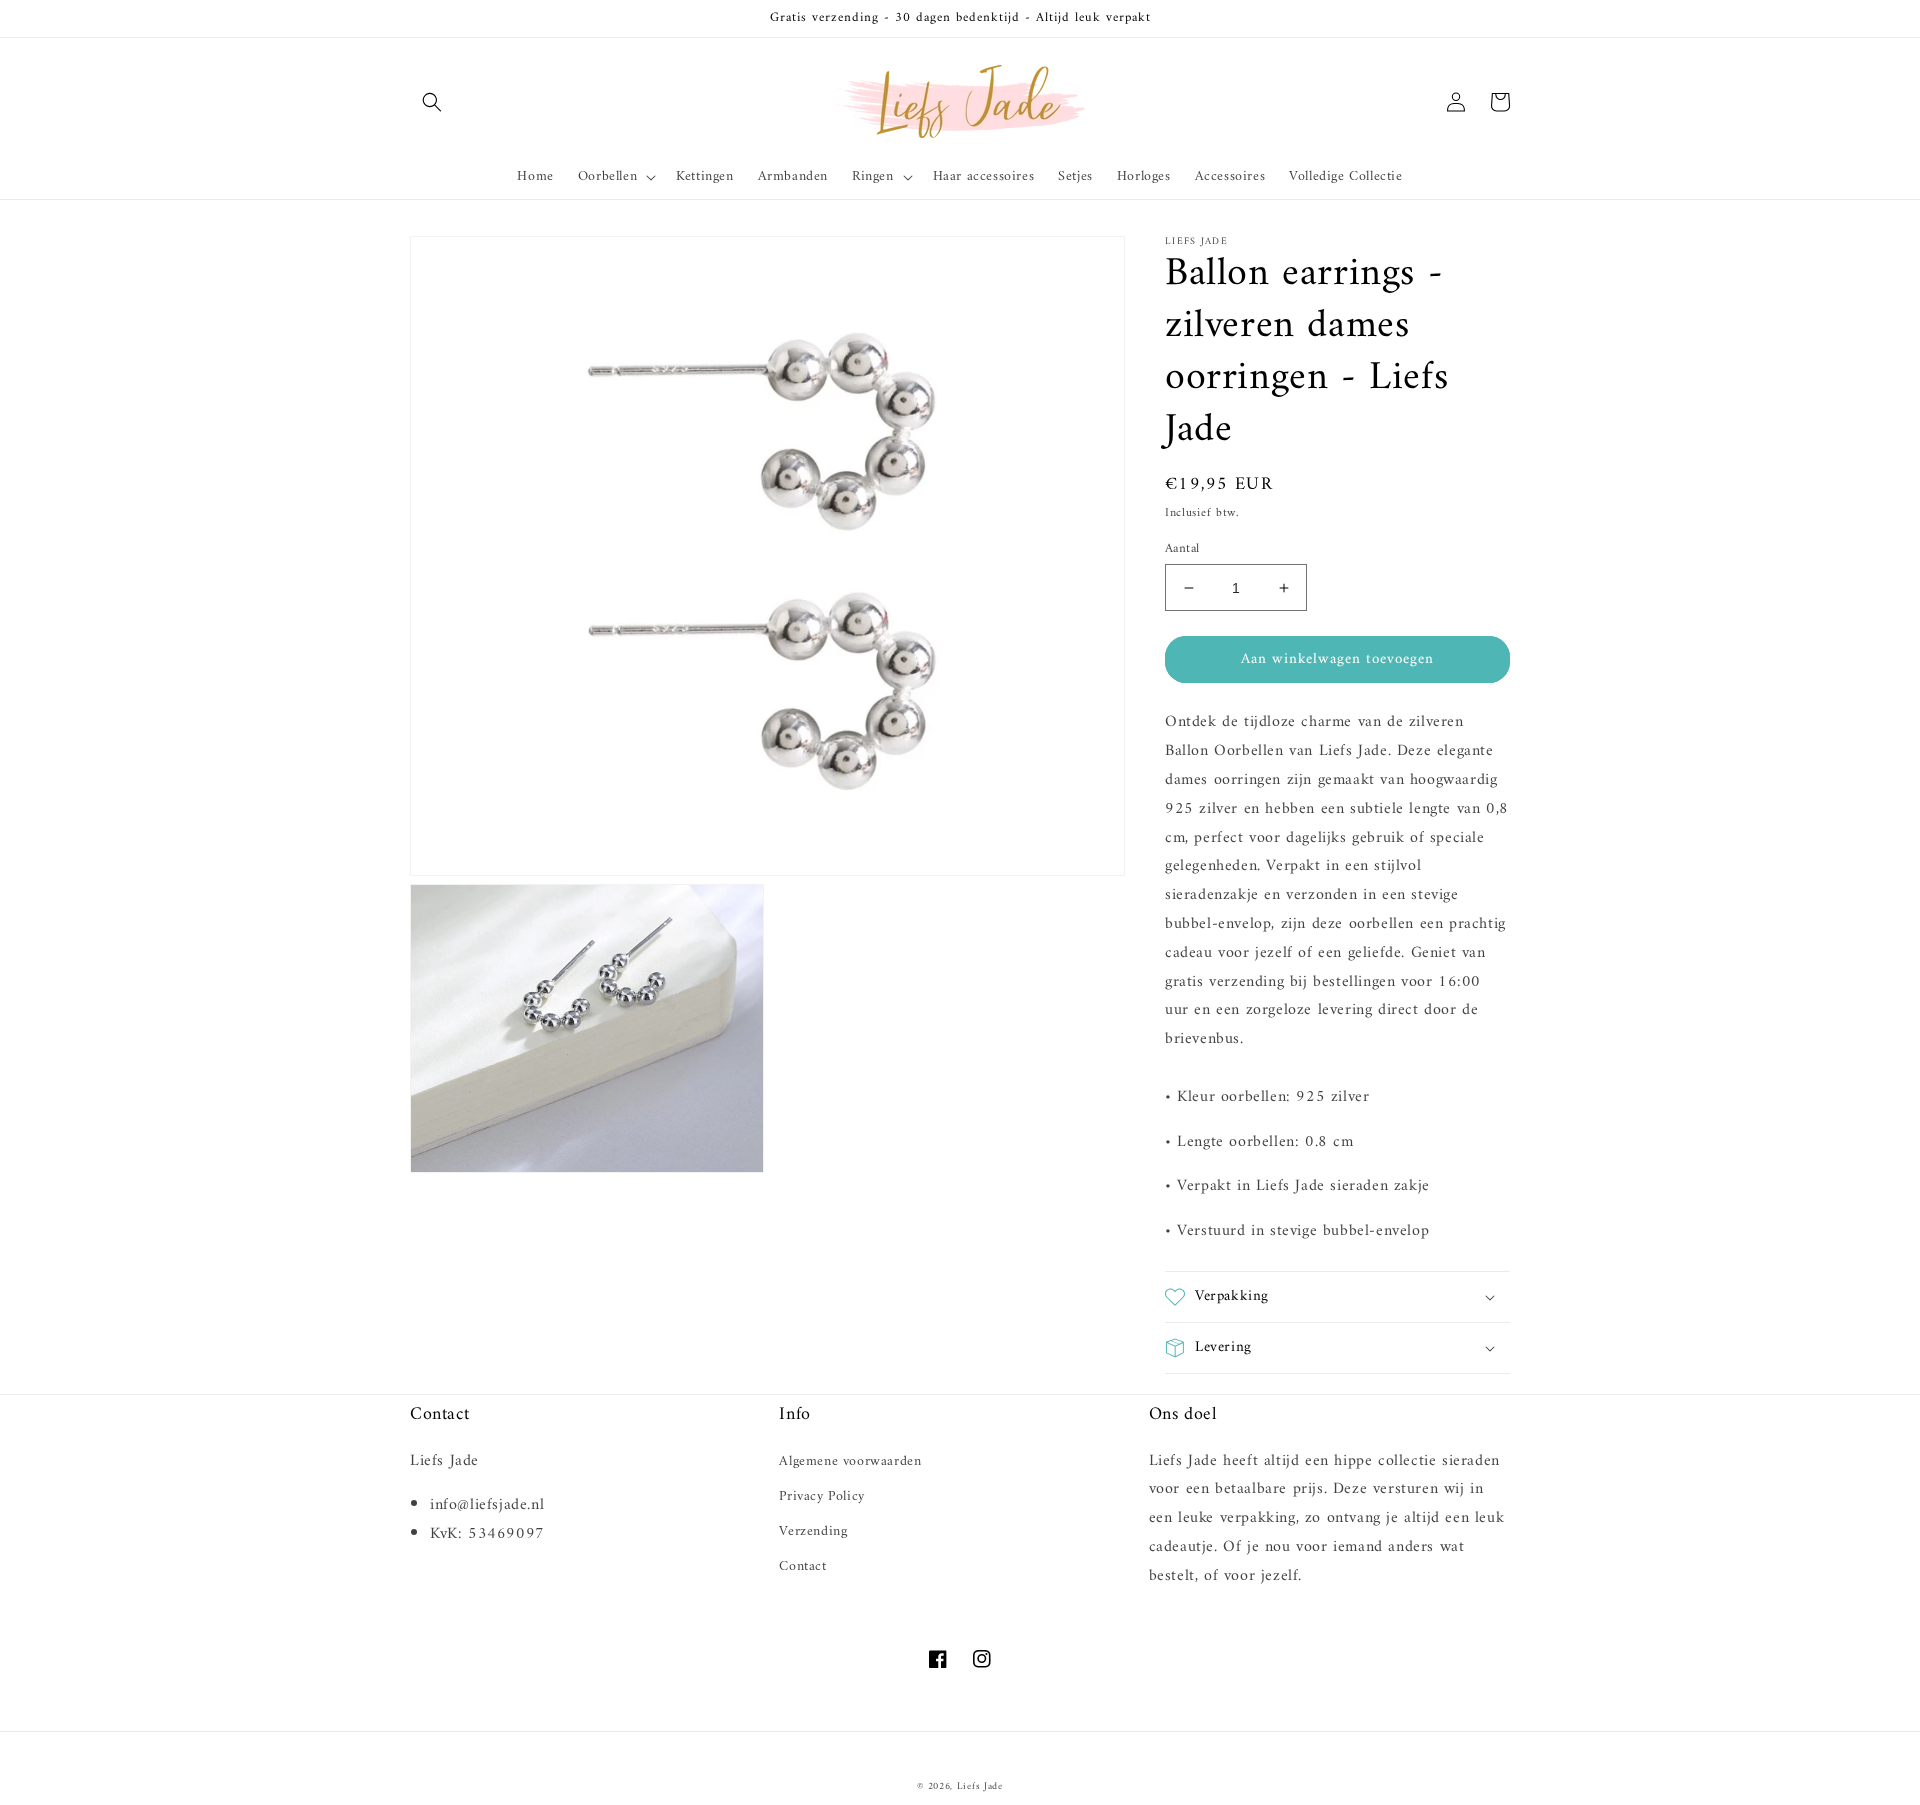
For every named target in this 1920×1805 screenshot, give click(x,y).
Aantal (1182, 549)
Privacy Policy (821, 1496)
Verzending (813, 1531)
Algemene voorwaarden (850, 1461)
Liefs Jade (980, 1786)
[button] (432, 102)
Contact (802, 1566)
